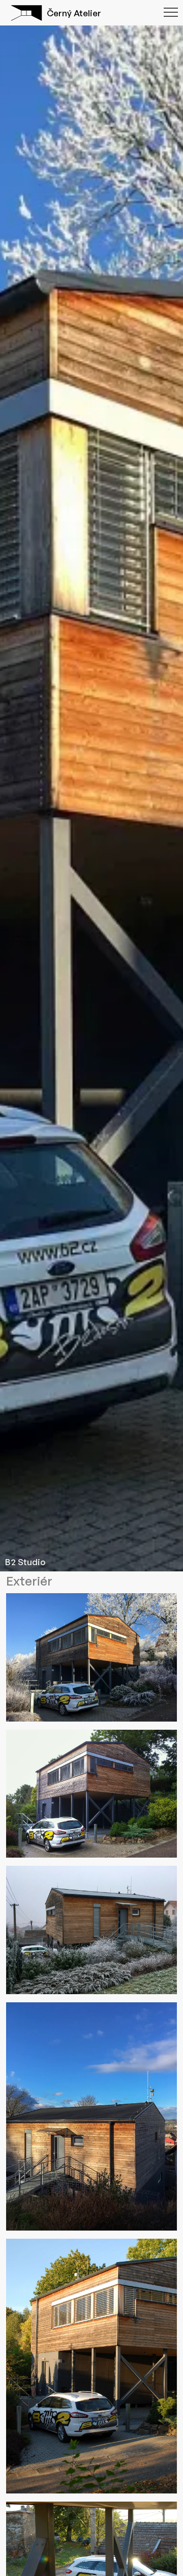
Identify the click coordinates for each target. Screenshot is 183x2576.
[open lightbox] (91, 1661)
